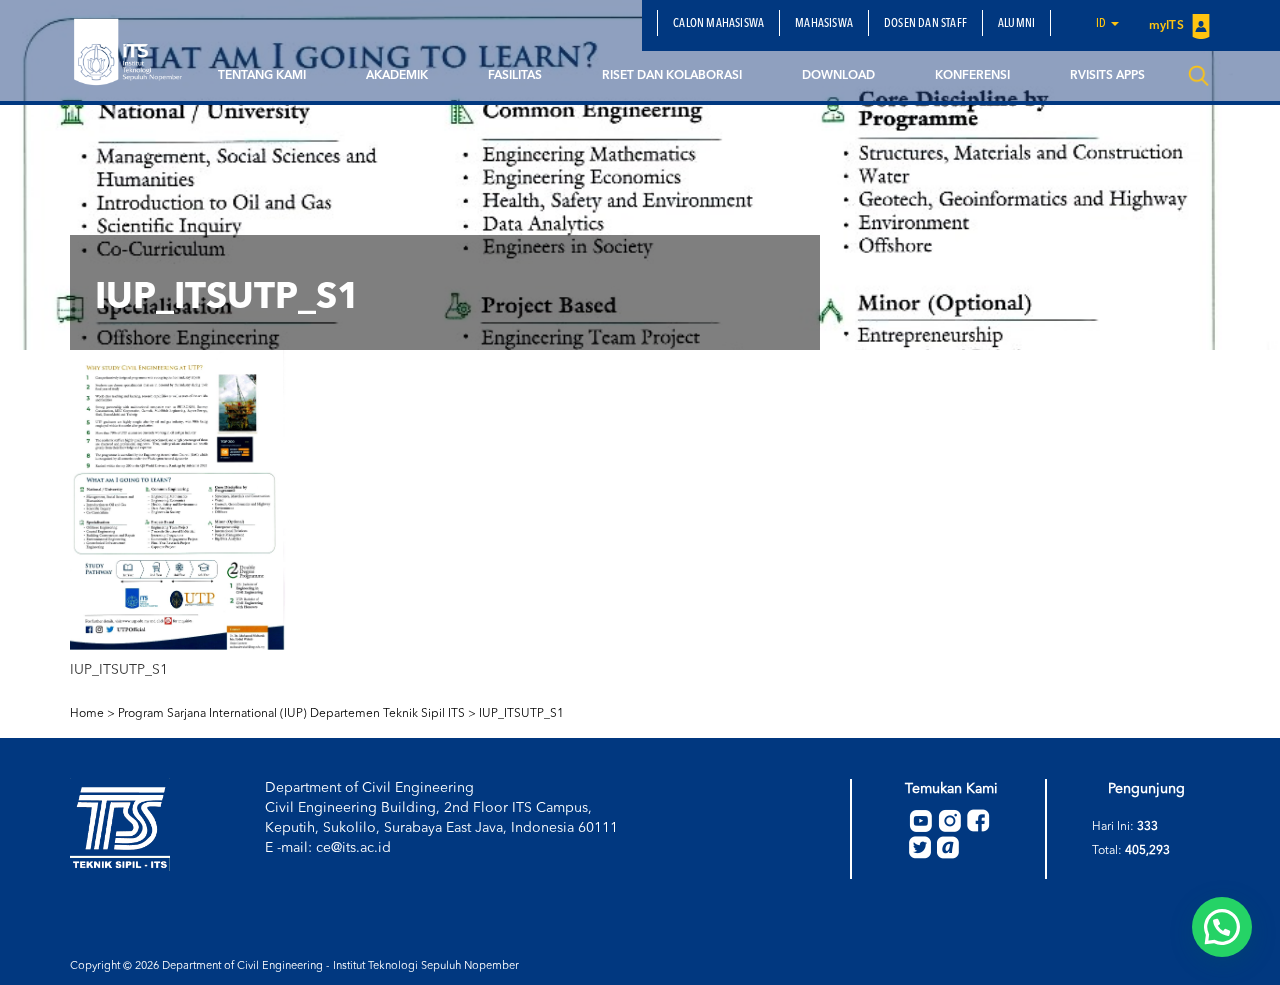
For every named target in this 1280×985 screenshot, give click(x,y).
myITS (1168, 26)
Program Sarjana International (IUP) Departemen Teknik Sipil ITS (291, 714)
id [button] (1102, 24)
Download (838, 76)
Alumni (1016, 24)
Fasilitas (515, 76)
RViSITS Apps (1107, 76)
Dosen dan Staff (925, 24)
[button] (1222, 927)
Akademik (397, 76)
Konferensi (972, 76)
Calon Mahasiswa (718, 24)
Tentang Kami (262, 76)
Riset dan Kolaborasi (672, 76)
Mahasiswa (824, 24)
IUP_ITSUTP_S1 (521, 714)
